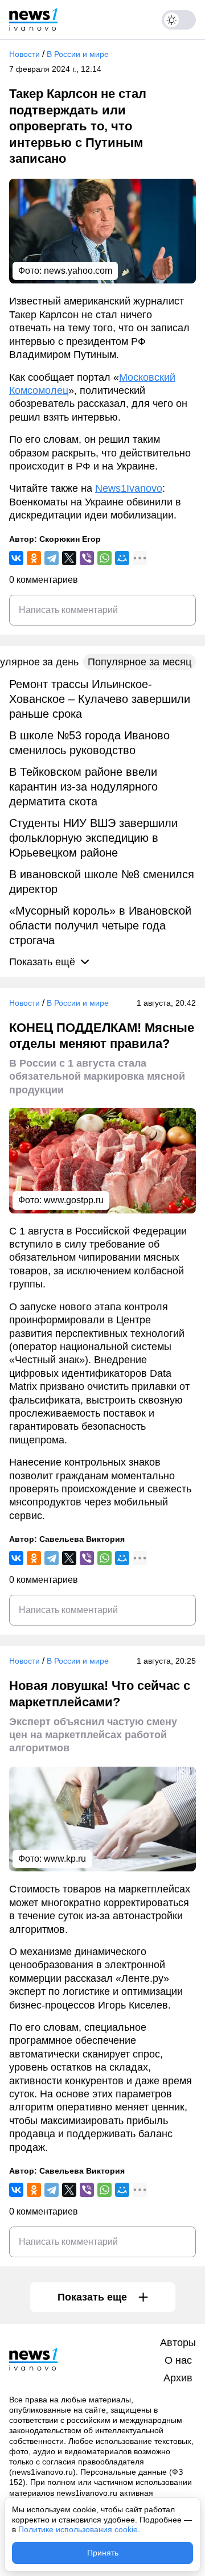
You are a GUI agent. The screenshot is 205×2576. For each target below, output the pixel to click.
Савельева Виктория (82, 1539)
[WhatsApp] (104, 558)
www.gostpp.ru (74, 1200)
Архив (178, 2378)
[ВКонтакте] (16, 558)
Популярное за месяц (140, 662)
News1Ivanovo (129, 488)
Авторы (178, 2343)
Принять (103, 2553)
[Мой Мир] (122, 558)
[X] (69, 558)
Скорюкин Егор (70, 539)
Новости (24, 54)
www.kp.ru (65, 1859)
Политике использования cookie (78, 2529)
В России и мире (78, 54)
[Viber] (87, 558)
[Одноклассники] (34, 558)
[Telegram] (52, 558)
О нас (178, 2360)
